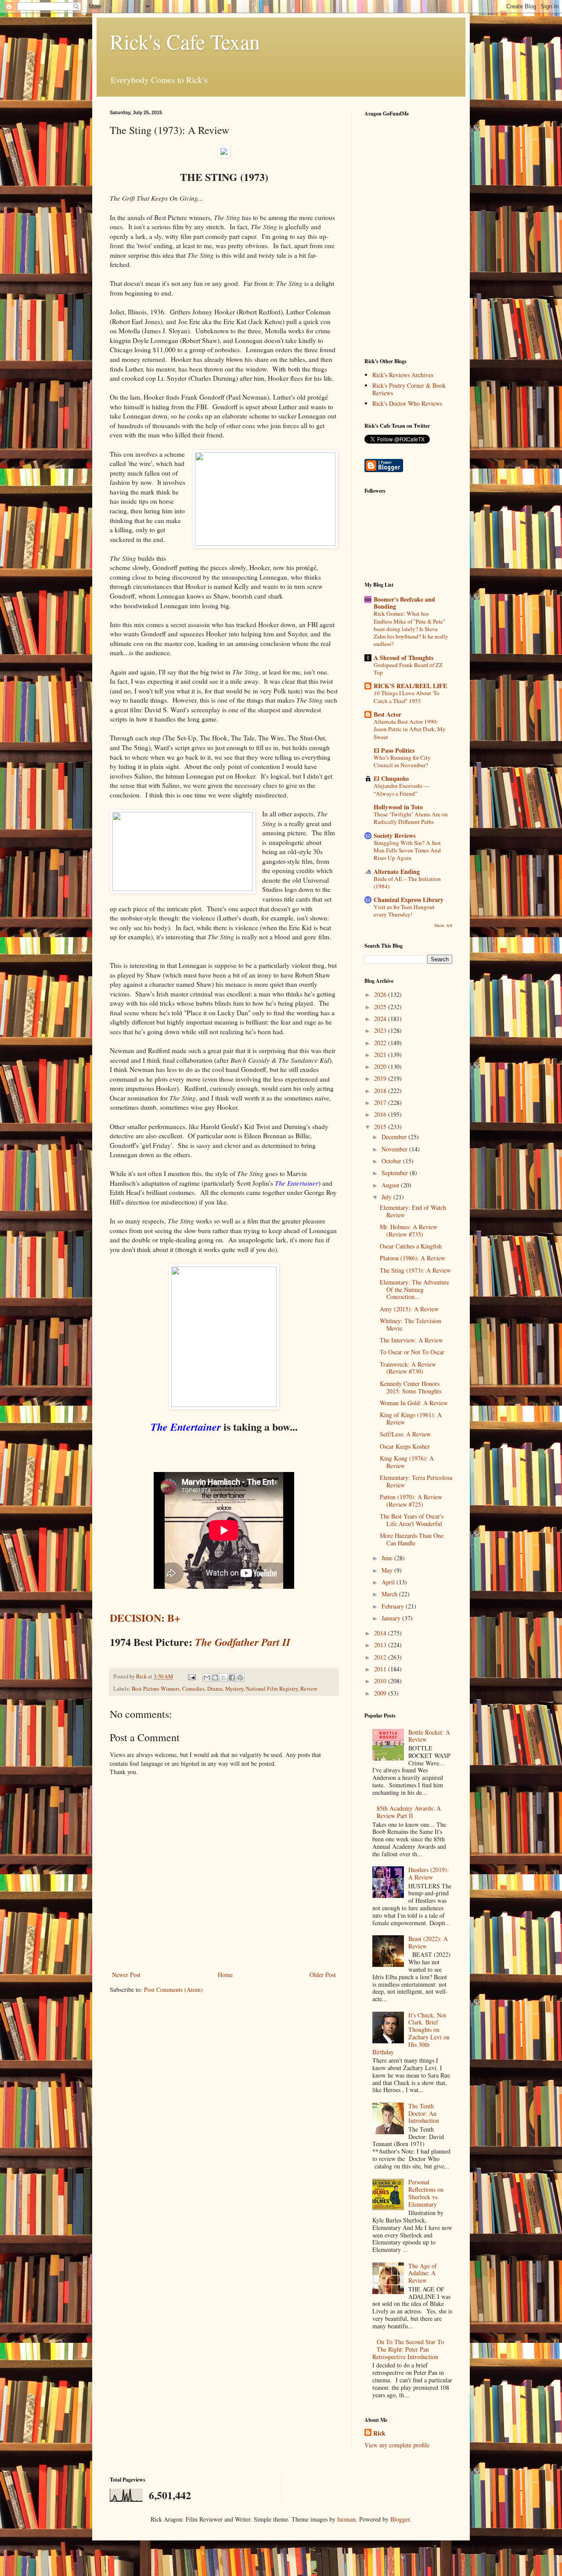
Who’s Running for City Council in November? (402, 761)
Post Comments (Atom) (173, 1990)
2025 (381, 1007)
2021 (381, 1055)
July (387, 1197)
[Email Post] (191, 1676)
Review (309, 1689)
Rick (379, 2433)
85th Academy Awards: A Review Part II (409, 1812)
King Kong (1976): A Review (407, 1462)
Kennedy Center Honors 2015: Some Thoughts (411, 1387)
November (395, 1149)
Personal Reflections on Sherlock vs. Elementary (426, 2193)
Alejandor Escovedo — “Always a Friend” (402, 789)
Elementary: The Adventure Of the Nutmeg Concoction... (414, 1290)
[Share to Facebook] (232, 1678)
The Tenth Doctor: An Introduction (424, 2113)
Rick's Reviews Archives (403, 375)
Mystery (234, 1689)
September (396, 1173)
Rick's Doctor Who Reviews (407, 403)
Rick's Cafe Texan (185, 41)
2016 (381, 1114)
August (391, 1185)
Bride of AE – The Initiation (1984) (407, 882)
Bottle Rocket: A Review (429, 1736)
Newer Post (126, 1975)
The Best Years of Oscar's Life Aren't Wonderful (412, 1520)
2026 (381, 994)
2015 (381, 1127)
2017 (381, 1102)
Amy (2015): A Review (409, 1309)
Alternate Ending (397, 871)
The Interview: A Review (411, 1340)
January (392, 1618)
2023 (381, 1030)
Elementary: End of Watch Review (413, 1211)
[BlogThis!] (215, 1678)
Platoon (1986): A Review (412, 1258)
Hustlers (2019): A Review (429, 1873)
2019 (381, 1078)
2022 (381, 1043)
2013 (381, 1645)
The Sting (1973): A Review (415, 1270)
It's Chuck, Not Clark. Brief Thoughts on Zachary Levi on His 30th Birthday (411, 2033)
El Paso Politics (394, 750)
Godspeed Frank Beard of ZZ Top (408, 669)
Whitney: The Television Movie (411, 1324)
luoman (346, 2519)
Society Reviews (394, 835)
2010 (381, 1681)
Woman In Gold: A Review (414, 1403)
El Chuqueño (391, 778)
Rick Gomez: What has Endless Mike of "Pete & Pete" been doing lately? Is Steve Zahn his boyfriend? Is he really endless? (411, 629)
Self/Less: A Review (405, 1434)
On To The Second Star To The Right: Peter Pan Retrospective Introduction (408, 2349)
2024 (381, 1019)
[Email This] (207, 1678)
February (394, 1606)
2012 (381, 1657)
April (389, 1582)
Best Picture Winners (156, 1689)
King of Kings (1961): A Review (411, 1418)
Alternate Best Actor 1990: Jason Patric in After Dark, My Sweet (410, 729)
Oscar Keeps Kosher (405, 1446)
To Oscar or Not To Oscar (412, 1352)
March (390, 1594)
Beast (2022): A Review (428, 1942)
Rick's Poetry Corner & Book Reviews (409, 389)
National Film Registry (272, 1689)
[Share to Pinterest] (240, 1678)
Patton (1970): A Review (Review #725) (411, 1501)
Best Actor (387, 714)
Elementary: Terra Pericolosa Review (416, 1481)
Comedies (193, 1689)
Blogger (400, 2519)
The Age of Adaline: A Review (423, 2273)
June (388, 1558)
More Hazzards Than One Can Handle (412, 1539)
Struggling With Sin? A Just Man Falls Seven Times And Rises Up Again (407, 850)
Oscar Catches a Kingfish (411, 1246)
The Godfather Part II (243, 1642)
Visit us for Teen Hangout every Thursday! (404, 911)
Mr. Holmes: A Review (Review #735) (409, 1230)
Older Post (323, 1975)
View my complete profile (397, 2445)
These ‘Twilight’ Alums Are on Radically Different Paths (411, 818)
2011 (381, 1669)
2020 (381, 1066)
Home (225, 1975)
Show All (443, 925)
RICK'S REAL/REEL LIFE (410, 686)
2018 (381, 1091)
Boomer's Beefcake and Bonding (404, 603)
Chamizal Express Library (409, 900)
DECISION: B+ (145, 1618)
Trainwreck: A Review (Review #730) (408, 1368)
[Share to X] (223, 1678)
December (395, 1137)
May (388, 1570)
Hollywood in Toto (398, 807)
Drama (215, 1689)
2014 (381, 1633)
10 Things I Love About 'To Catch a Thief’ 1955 (407, 697)
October (392, 1161)
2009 (381, 1693)
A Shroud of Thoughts (403, 658)
